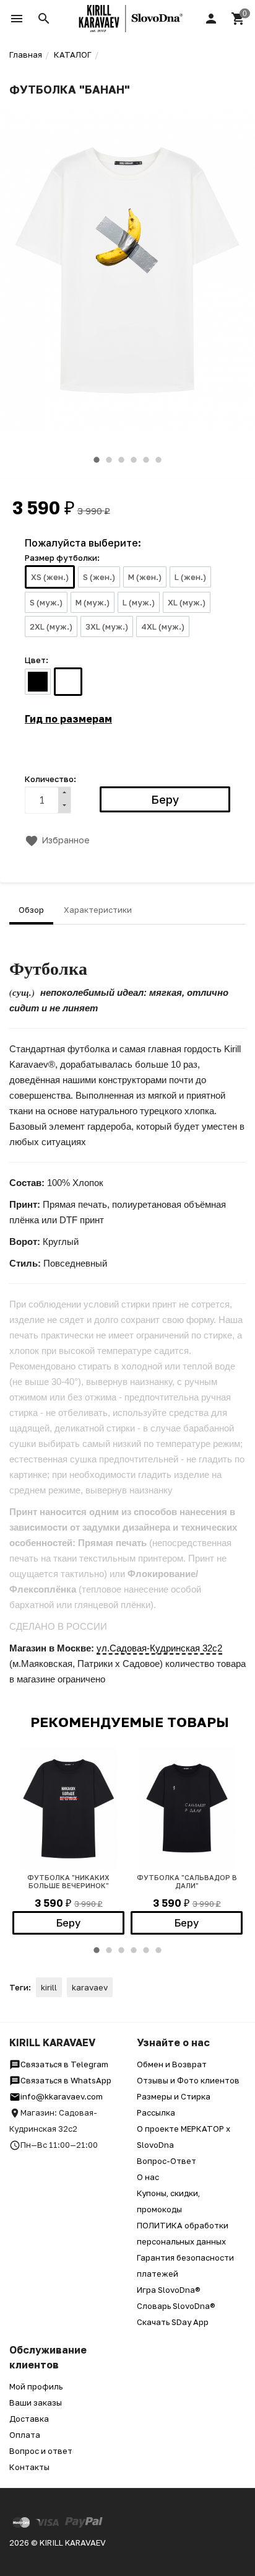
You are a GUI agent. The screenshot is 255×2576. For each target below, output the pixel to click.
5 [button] (146, 460)
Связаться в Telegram (64, 2064)
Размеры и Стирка (174, 2096)
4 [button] (134, 460)
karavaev (90, 1987)
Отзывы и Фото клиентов (188, 2080)
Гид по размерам (68, 719)
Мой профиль (36, 2386)
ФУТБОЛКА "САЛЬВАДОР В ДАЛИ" (187, 1881)
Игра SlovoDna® (169, 2290)
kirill (49, 1987)
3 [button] (121, 460)
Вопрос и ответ (41, 2451)
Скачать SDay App (173, 2322)
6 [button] (158, 460)
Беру (68, 1923)
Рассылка (156, 2112)
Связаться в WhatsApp (66, 2080)
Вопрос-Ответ (166, 2161)
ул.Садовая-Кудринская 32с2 (159, 1648)
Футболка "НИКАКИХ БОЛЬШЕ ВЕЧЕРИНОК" (68, 1881)
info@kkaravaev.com (62, 2096)
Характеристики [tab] (98, 910)
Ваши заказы (36, 2402)
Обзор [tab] (31, 910)
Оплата (25, 2435)
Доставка (29, 2419)
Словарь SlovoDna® (176, 2306)
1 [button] (97, 460)
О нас (148, 2177)
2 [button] (109, 460)
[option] (127, 270)
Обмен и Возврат (172, 2064)
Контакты (29, 2467)
